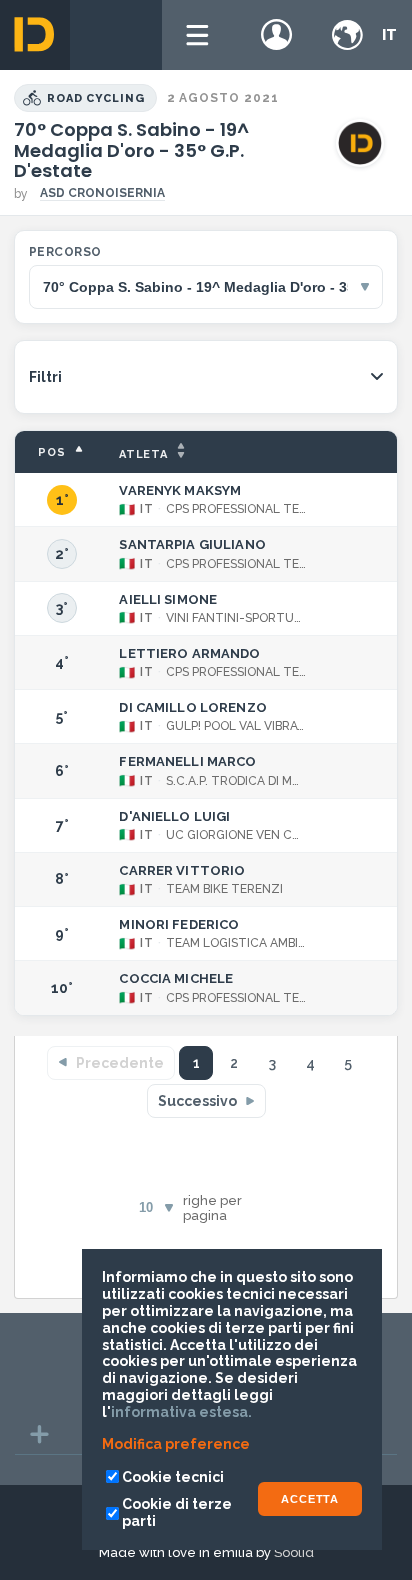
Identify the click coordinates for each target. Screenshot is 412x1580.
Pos (51, 452)
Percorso (65, 252)
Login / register (277, 35)
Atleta (143, 454)
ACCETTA (310, 1499)
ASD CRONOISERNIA (102, 193)
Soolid (294, 1552)
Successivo (197, 1101)
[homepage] (35, 35)
